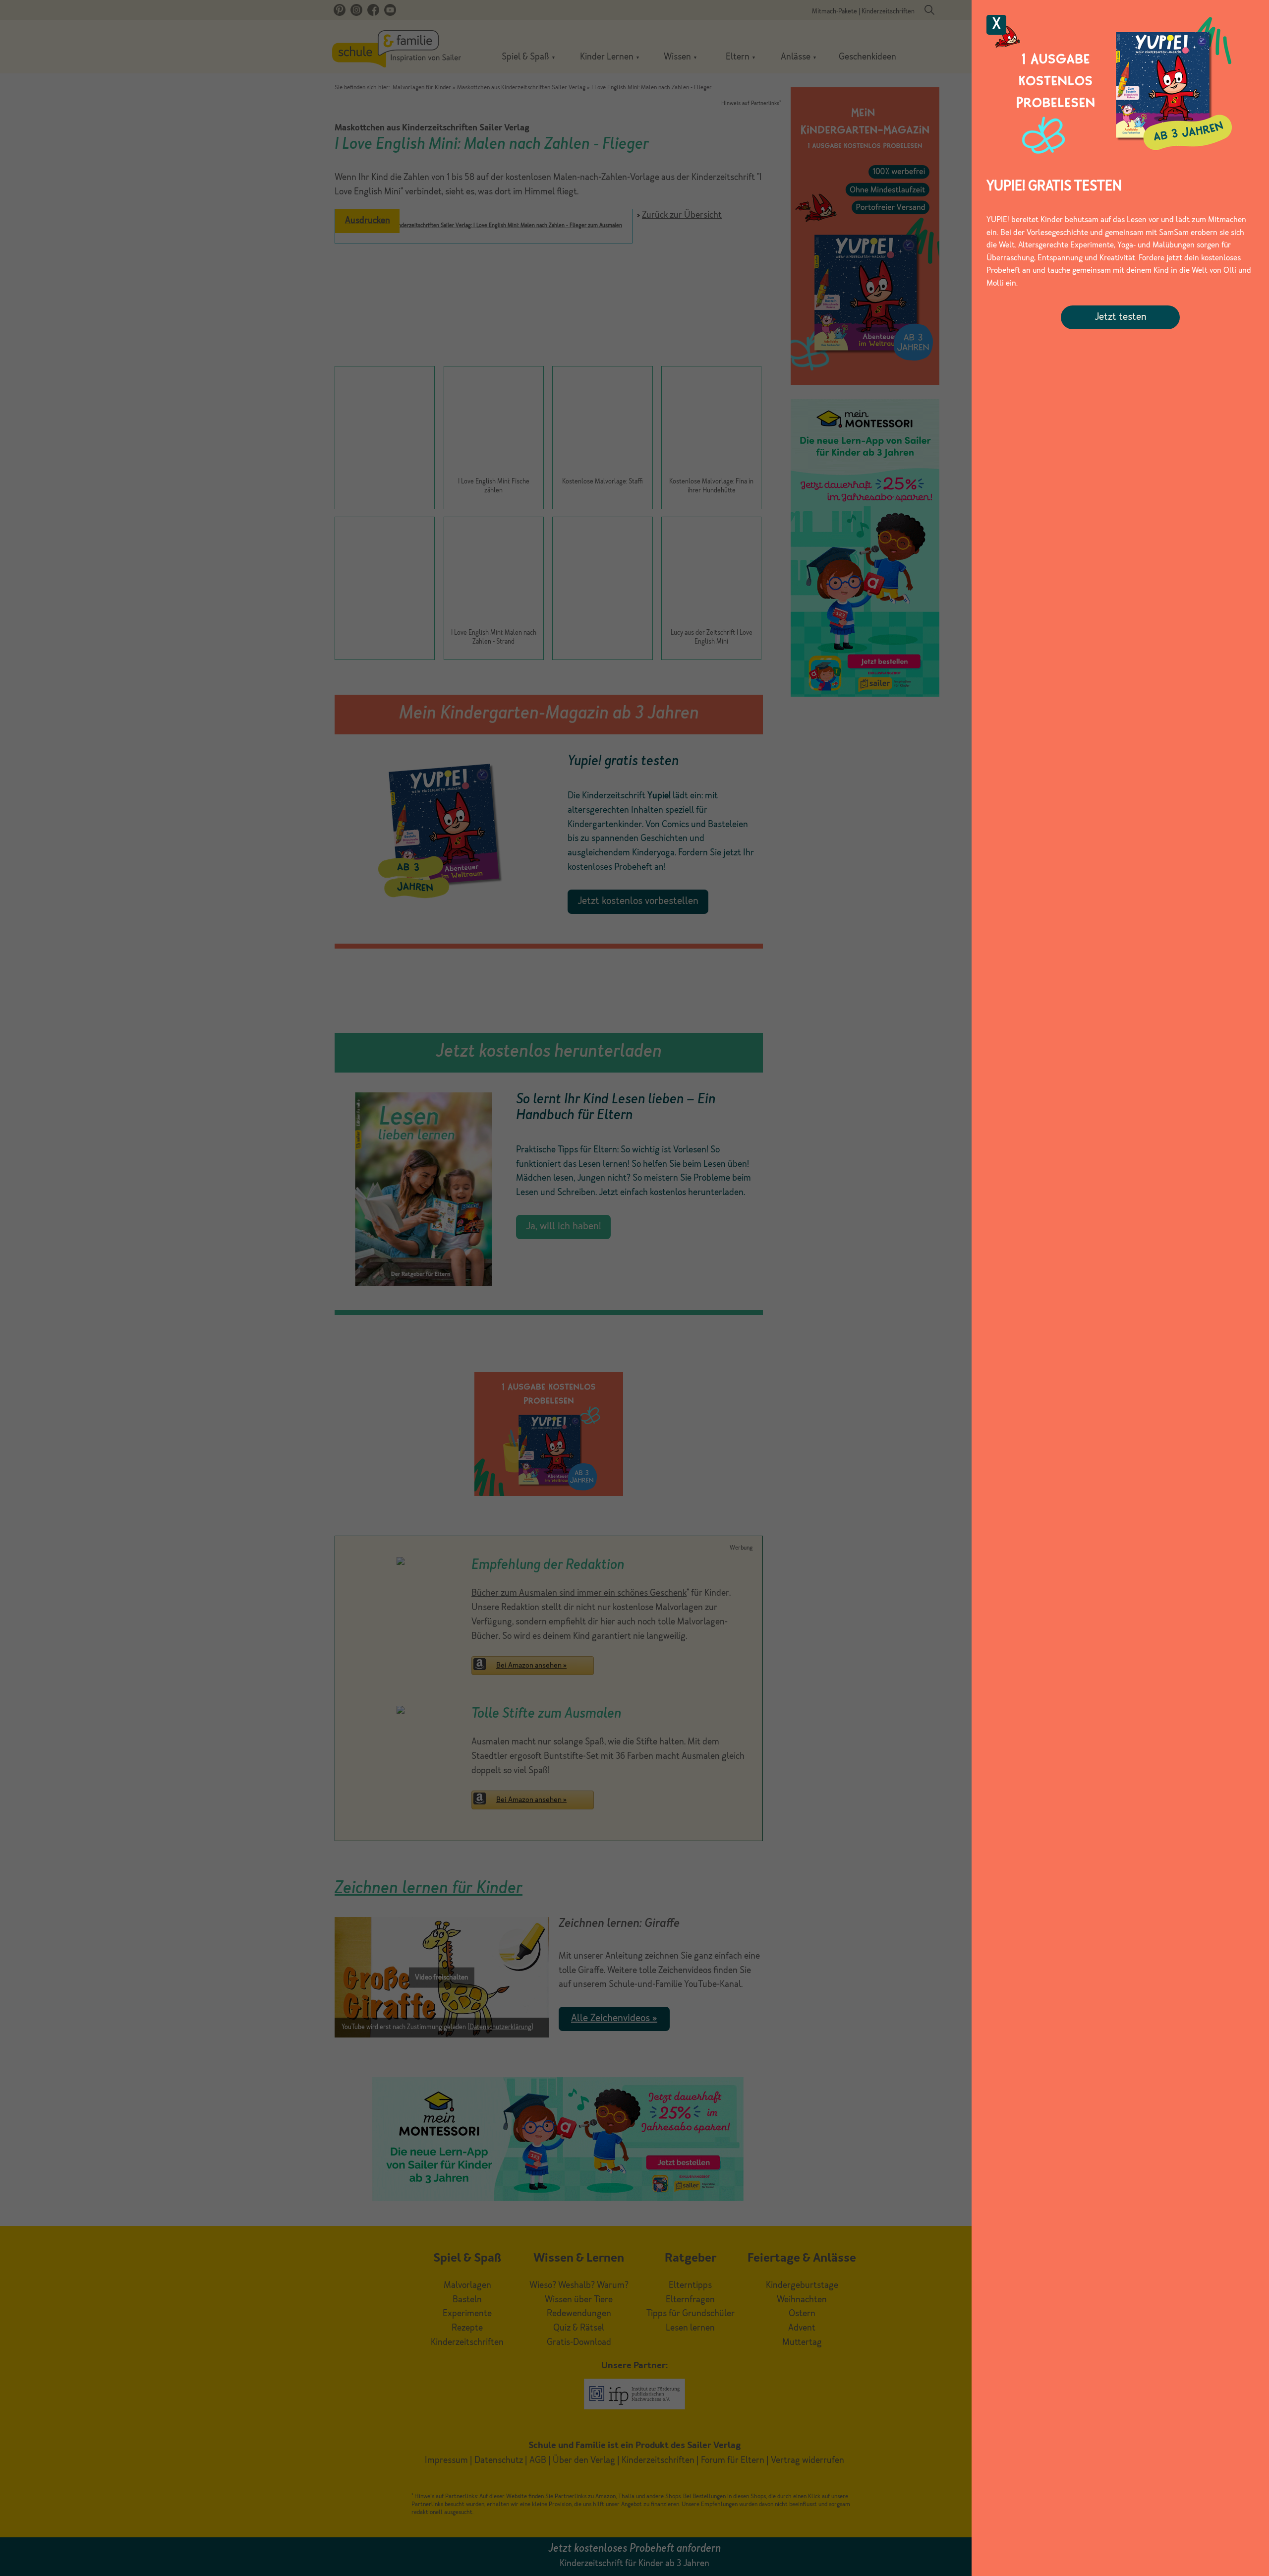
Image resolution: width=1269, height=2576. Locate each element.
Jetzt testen (1121, 317)
